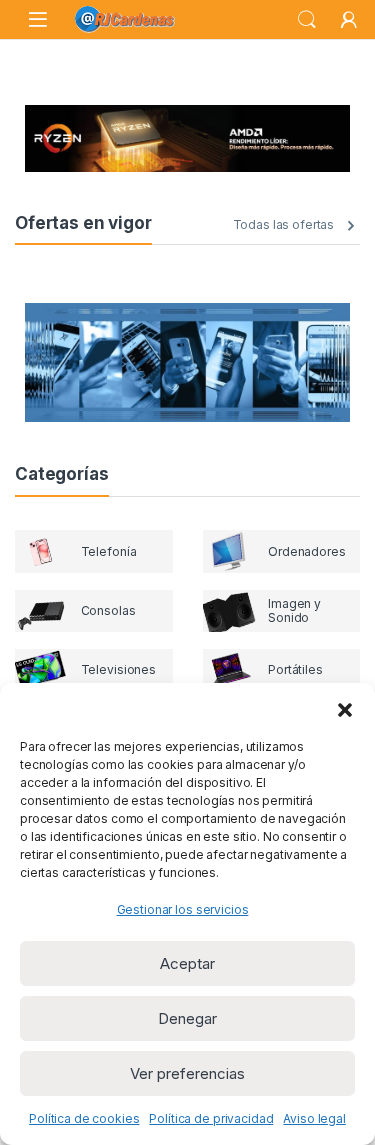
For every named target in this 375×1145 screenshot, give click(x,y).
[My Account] (349, 20)
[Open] (38, 19)
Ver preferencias (187, 1073)
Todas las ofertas (284, 224)
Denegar (187, 1018)
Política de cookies (84, 1118)
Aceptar (187, 963)
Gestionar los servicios (183, 909)
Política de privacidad (211, 1118)
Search (307, 20)
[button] (345, 708)
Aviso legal (314, 1118)
